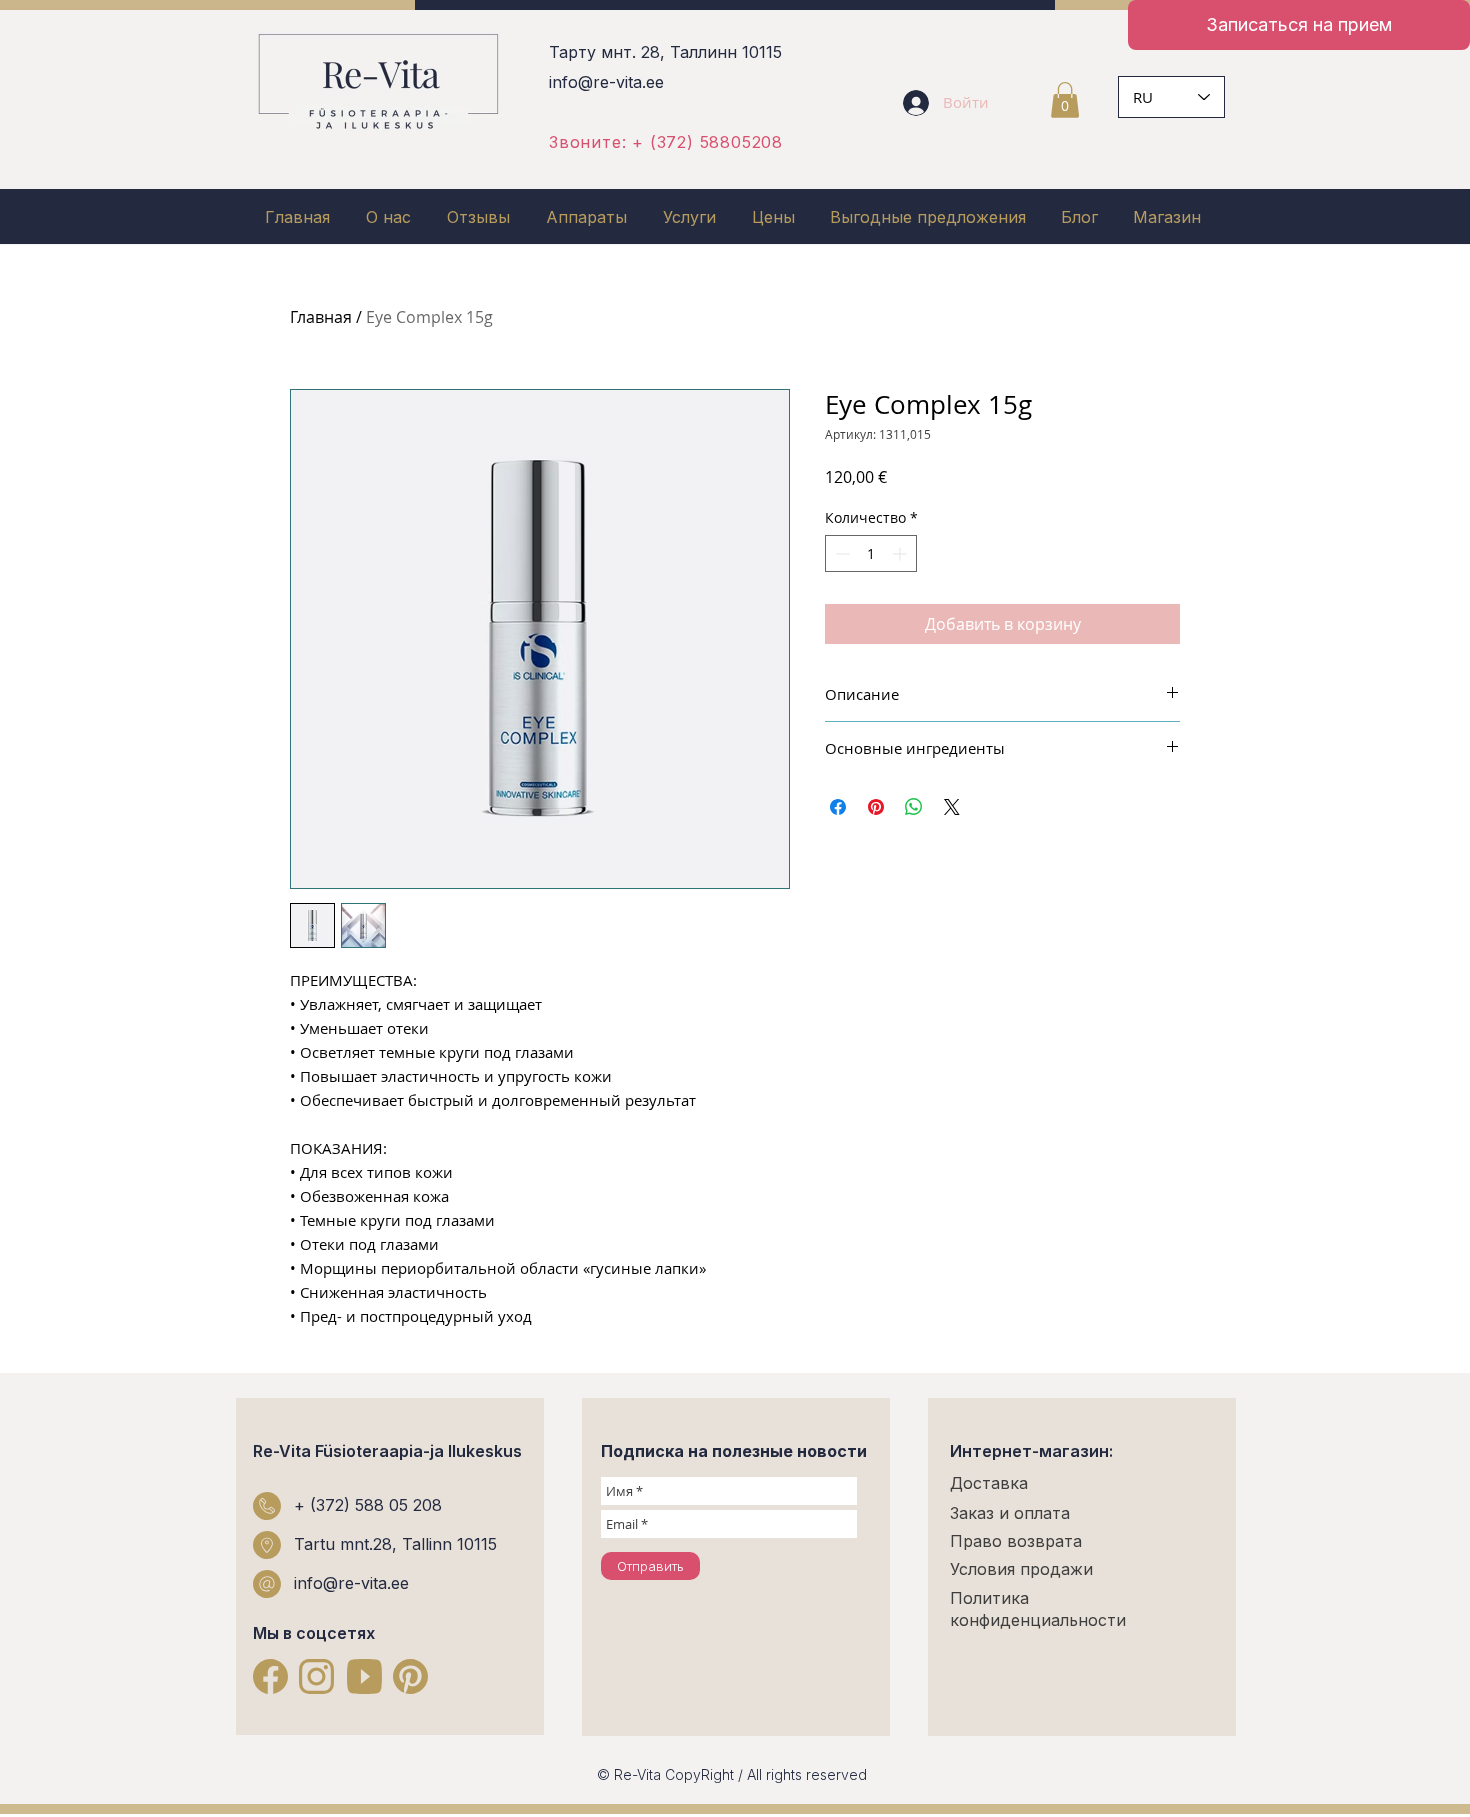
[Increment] (901, 553)
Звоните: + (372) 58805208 (666, 142)
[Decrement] (840, 553)
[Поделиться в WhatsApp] (914, 807)
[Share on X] (952, 807)
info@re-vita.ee (606, 82)
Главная (321, 317)
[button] (1065, 100)
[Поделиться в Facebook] (838, 807)
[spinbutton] (871, 553)
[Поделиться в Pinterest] (876, 807)
